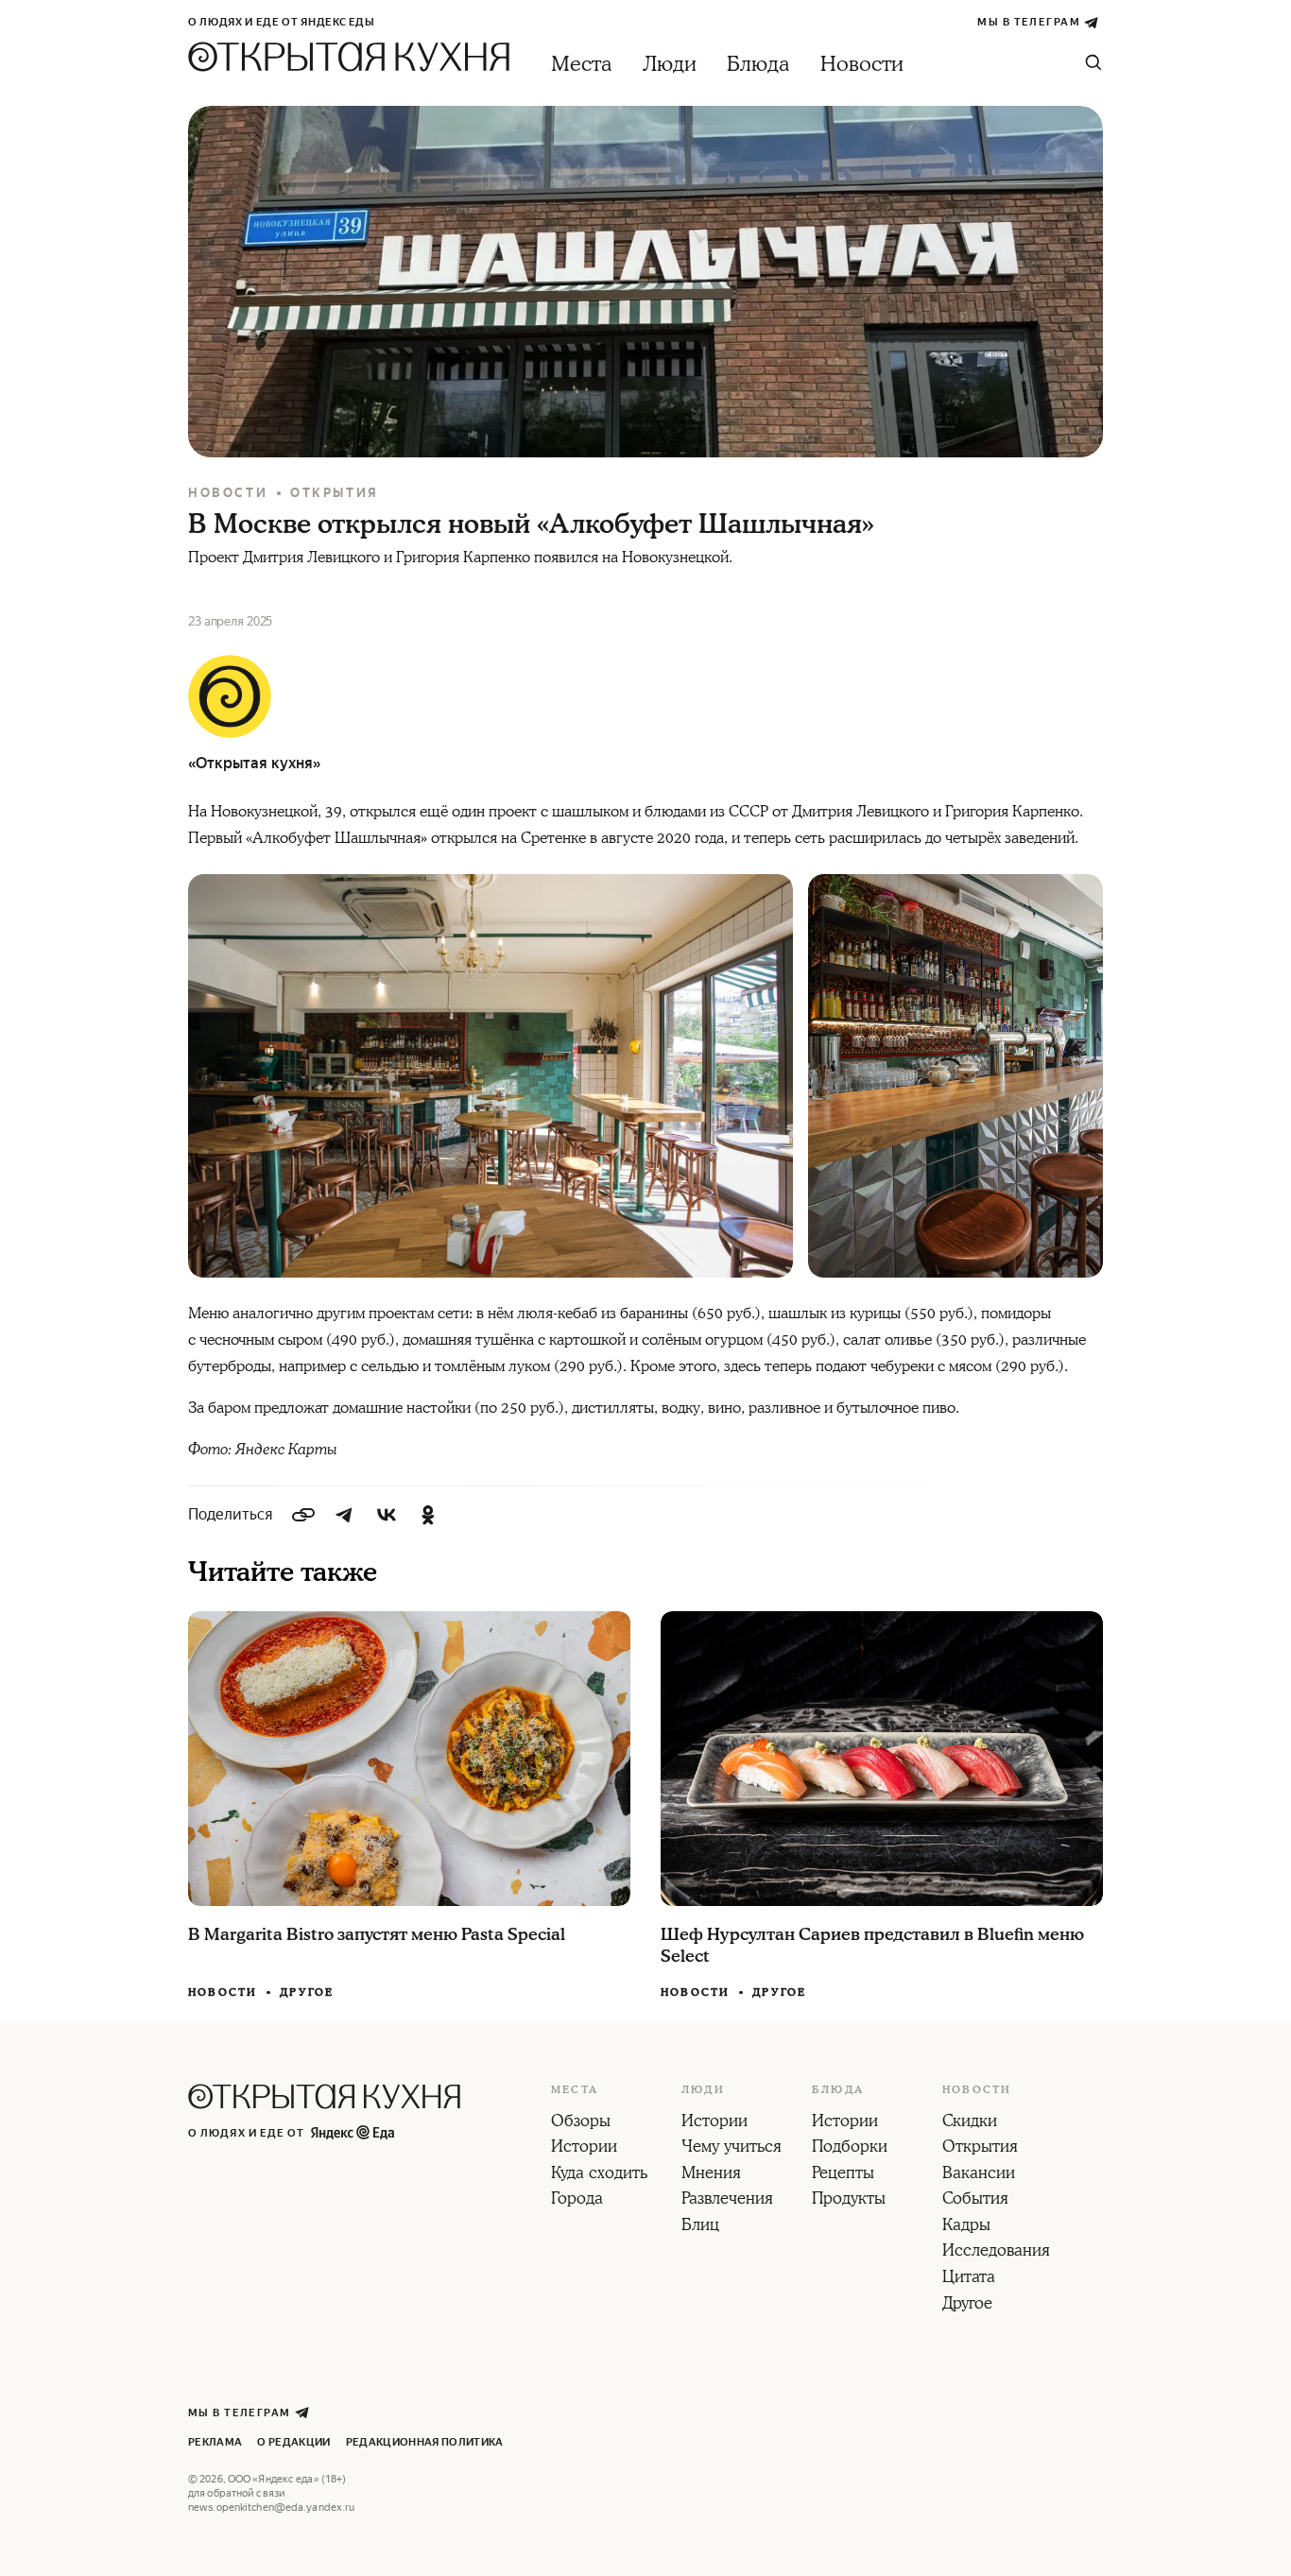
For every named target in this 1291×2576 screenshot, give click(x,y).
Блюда (758, 65)
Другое (307, 1992)
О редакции (293, 2442)
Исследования (996, 2252)
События (975, 2200)
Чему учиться (732, 2148)
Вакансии (979, 2174)
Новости (862, 65)
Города (577, 2200)
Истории (584, 2148)
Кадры (966, 2226)
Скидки (970, 2122)
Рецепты (843, 2174)
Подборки (850, 2148)
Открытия (335, 493)
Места (582, 65)
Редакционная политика (425, 2442)
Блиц (700, 2226)
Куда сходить (599, 2174)
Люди (670, 65)
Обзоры (581, 2122)
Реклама (215, 2442)
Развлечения (727, 2200)
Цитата (969, 2278)
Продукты (849, 2200)
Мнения (711, 2174)
